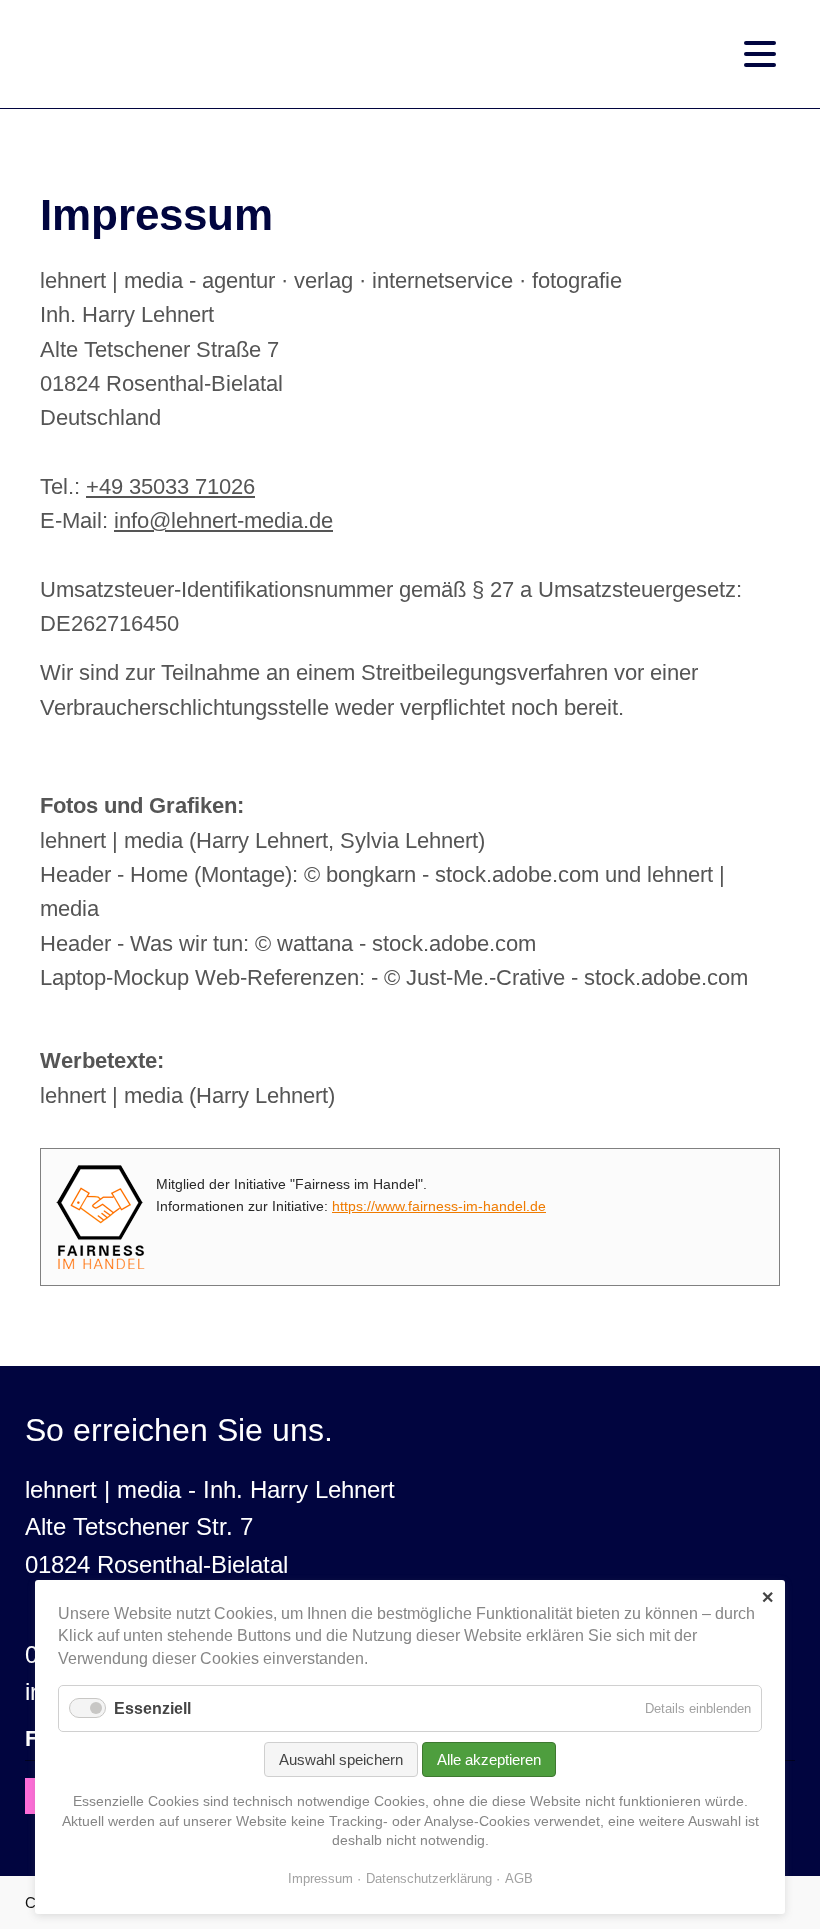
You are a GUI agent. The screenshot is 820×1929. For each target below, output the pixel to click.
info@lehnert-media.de (223, 520)
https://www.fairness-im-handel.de (439, 1206)
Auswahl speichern (341, 1759)
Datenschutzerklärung (429, 1878)
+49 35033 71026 (170, 486)
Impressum (320, 1878)
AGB (519, 1878)
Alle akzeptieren (489, 1759)
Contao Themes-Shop (150, 54)
